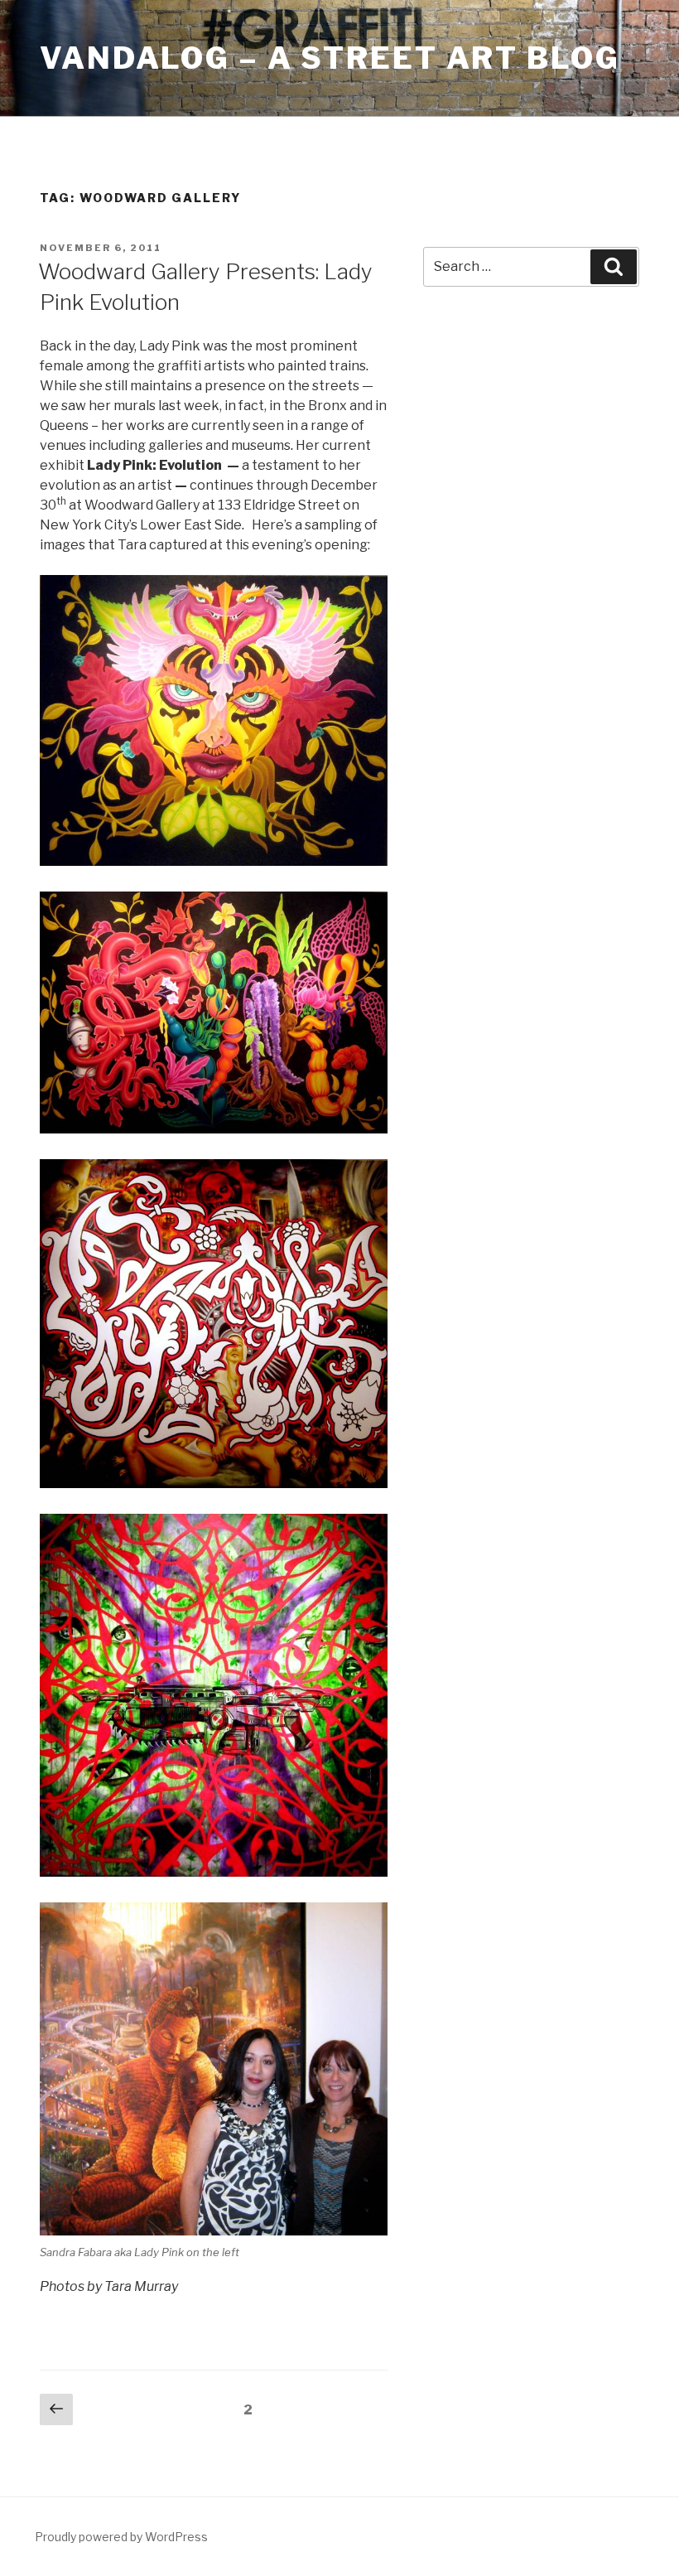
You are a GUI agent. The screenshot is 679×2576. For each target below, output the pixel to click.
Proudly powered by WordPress (121, 2537)
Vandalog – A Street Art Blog (330, 58)
